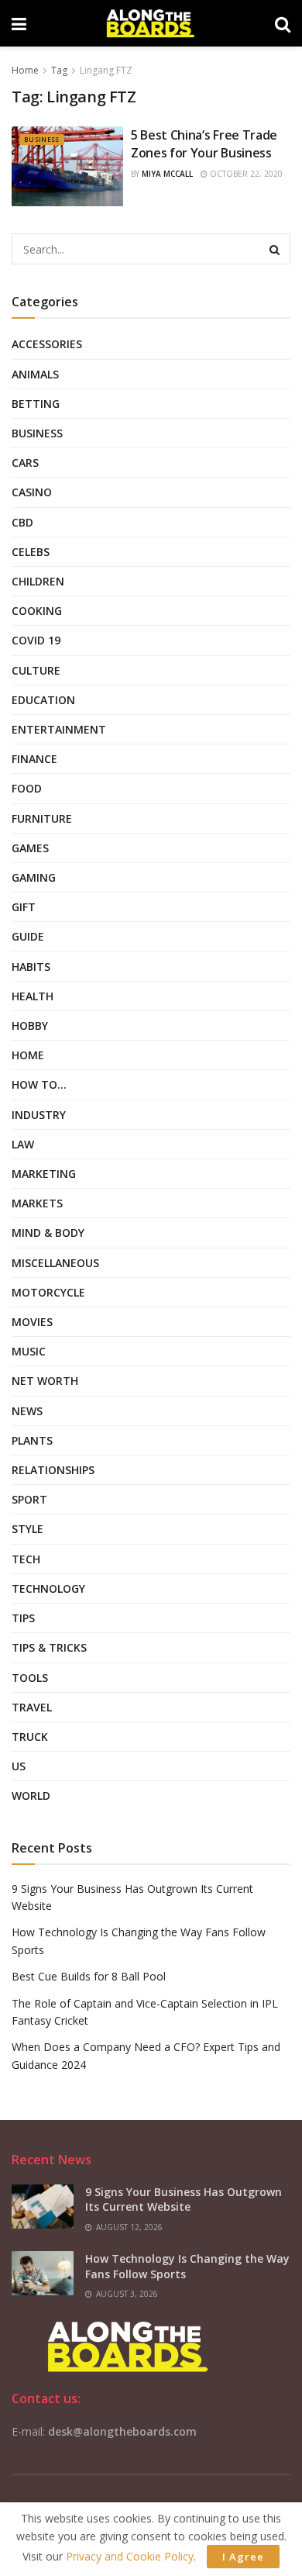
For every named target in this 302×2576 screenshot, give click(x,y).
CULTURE (36, 670)
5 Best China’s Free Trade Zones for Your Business (204, 143)
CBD (22, 522)
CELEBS (31, 552)
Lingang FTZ (106, 70)
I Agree (243, 2557)
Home (25, 70)
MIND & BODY (48, 1233)
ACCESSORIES (47, 344)
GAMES (30, 848)
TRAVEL (32, 1707)
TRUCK (30, 1737)
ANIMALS (35, 374)
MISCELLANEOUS (55, 1263)
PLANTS (32, 1440)
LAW (23, 1144)
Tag (59, 70)
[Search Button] (275, 249)
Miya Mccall (167, 174)
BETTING (36, 404)
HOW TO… (39, 1084)
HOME (28, 1055)
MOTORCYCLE (48, 1292)
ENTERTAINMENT (59, 729)
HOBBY (30, 1026)
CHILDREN (38, 581)
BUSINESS (42, 139)
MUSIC (29, 1351)
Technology (48, 1588)
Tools (30, 1678)
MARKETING (44, 1174)
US (19, 1766)
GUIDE (28, 936)
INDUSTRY (39, 1115)
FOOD (27, 788)
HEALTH (33, 996)
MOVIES (32, 1322)
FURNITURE (42, 818)
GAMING (34, 877)
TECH (26, 1559)
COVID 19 (36, 640)
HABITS (31, 967)
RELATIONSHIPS (53, 1470)
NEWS (27, 1411)
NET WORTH (45, 1381)
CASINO (32, 492)
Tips (23, 1618)
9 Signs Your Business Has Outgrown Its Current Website (184, 2200)
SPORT (29, 1499)
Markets (37, 1203)
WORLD (31, 1796)
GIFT (24, 907)
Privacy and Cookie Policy (130, 2556)
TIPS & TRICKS (49, 1647)
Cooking (37, 611)
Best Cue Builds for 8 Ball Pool (89, 1976)
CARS (25, 463)
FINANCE (34, 759)
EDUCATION (43, 700)
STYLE (27, 1529)
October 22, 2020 (245, 174)
